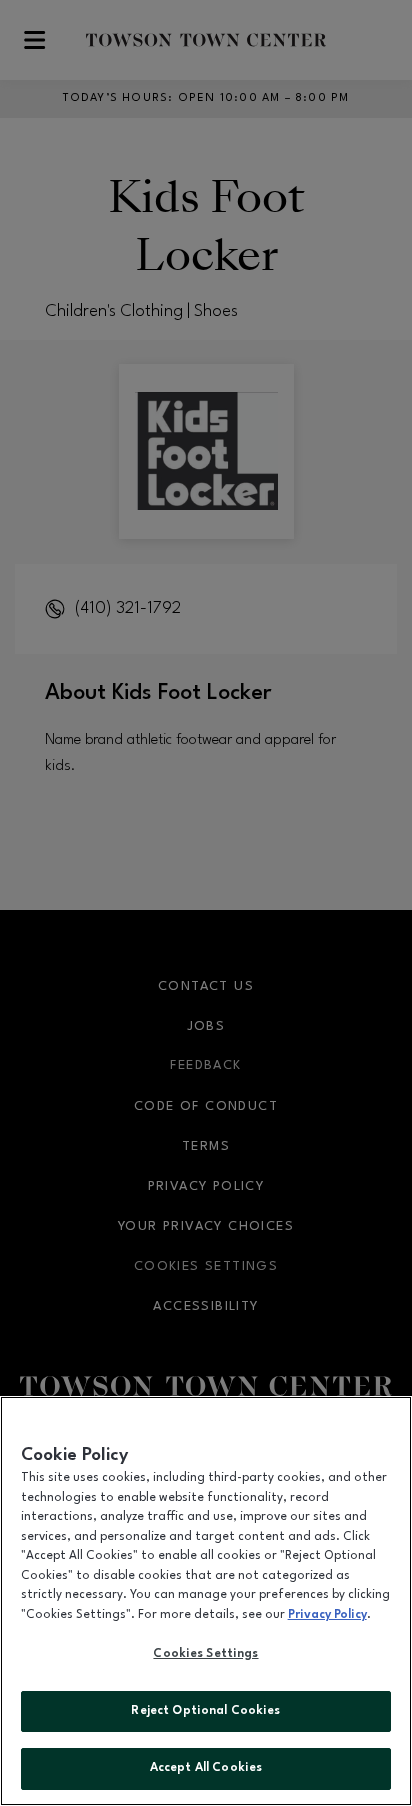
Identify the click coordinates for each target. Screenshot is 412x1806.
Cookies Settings (205, 1654)
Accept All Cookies (206, 1768)
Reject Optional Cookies (205, 1711)
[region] (206, 1601)
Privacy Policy (327, 1615)
